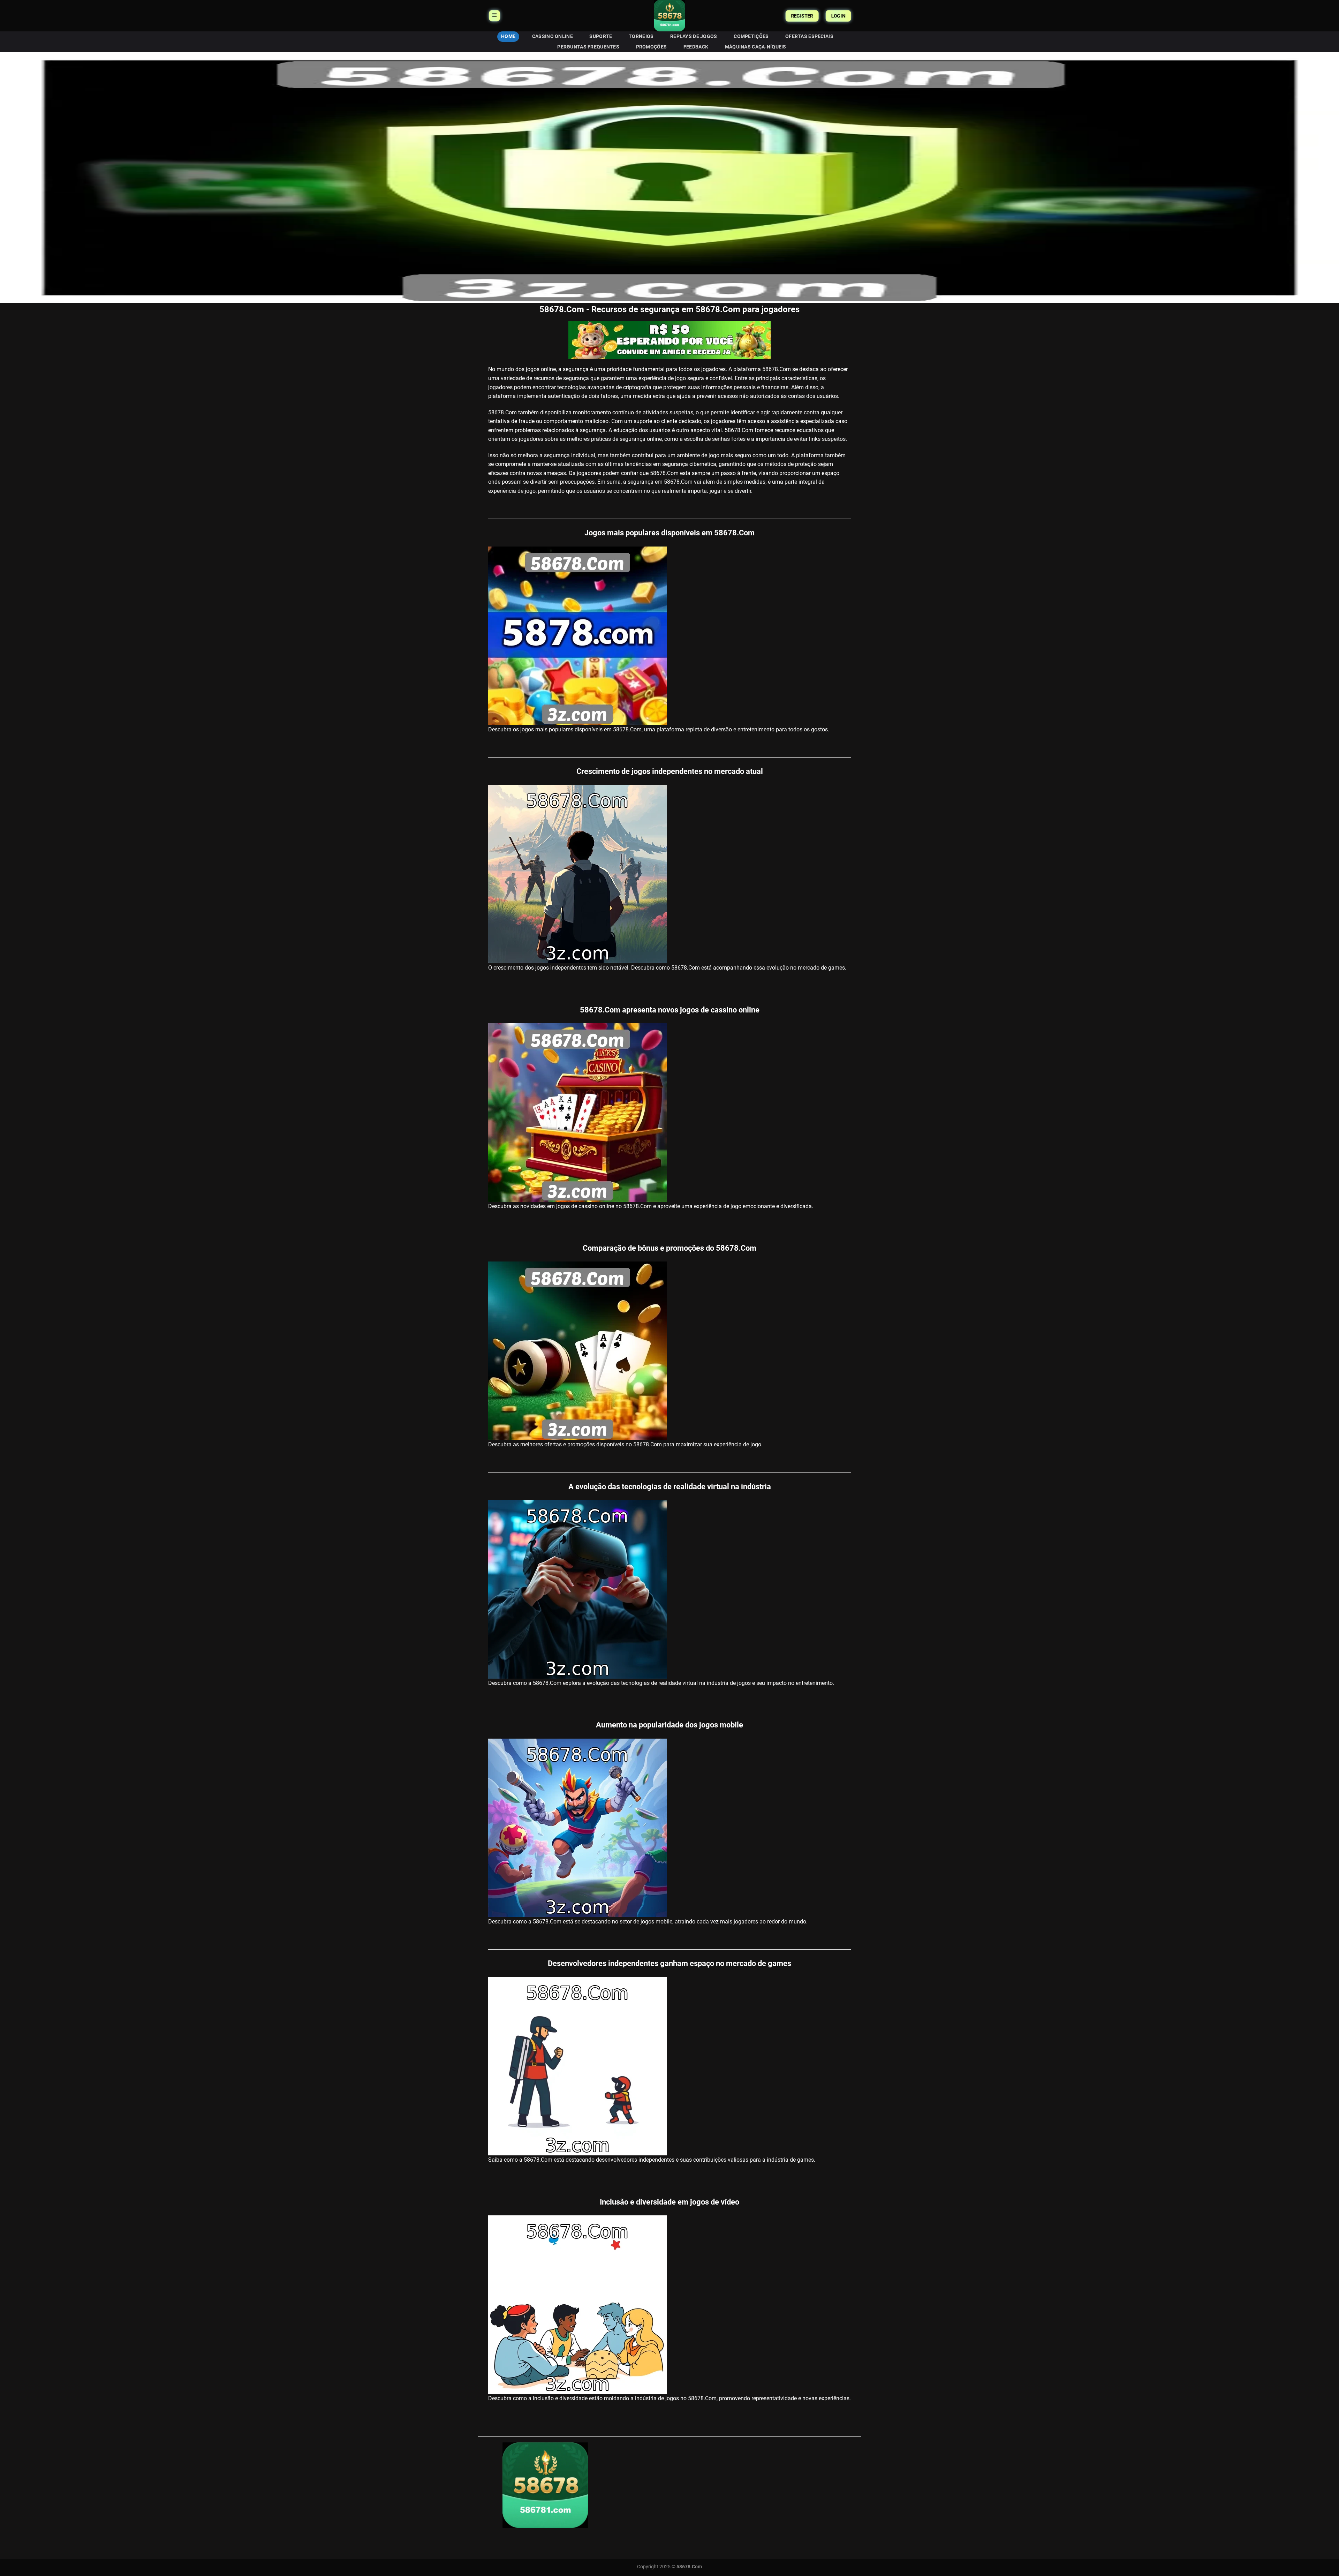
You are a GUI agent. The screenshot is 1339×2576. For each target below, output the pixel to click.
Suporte (601, 36)
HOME (508, 36)
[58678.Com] (669, 16)
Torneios (641, 36)
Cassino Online (553, 36)
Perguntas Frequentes (588, 47)
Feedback (696, 47)
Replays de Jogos (694, 36)
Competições (751, 36)
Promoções (652, 47)
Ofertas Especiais (809, 36)
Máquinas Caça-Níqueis (756, 47)
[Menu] (494, 16)
